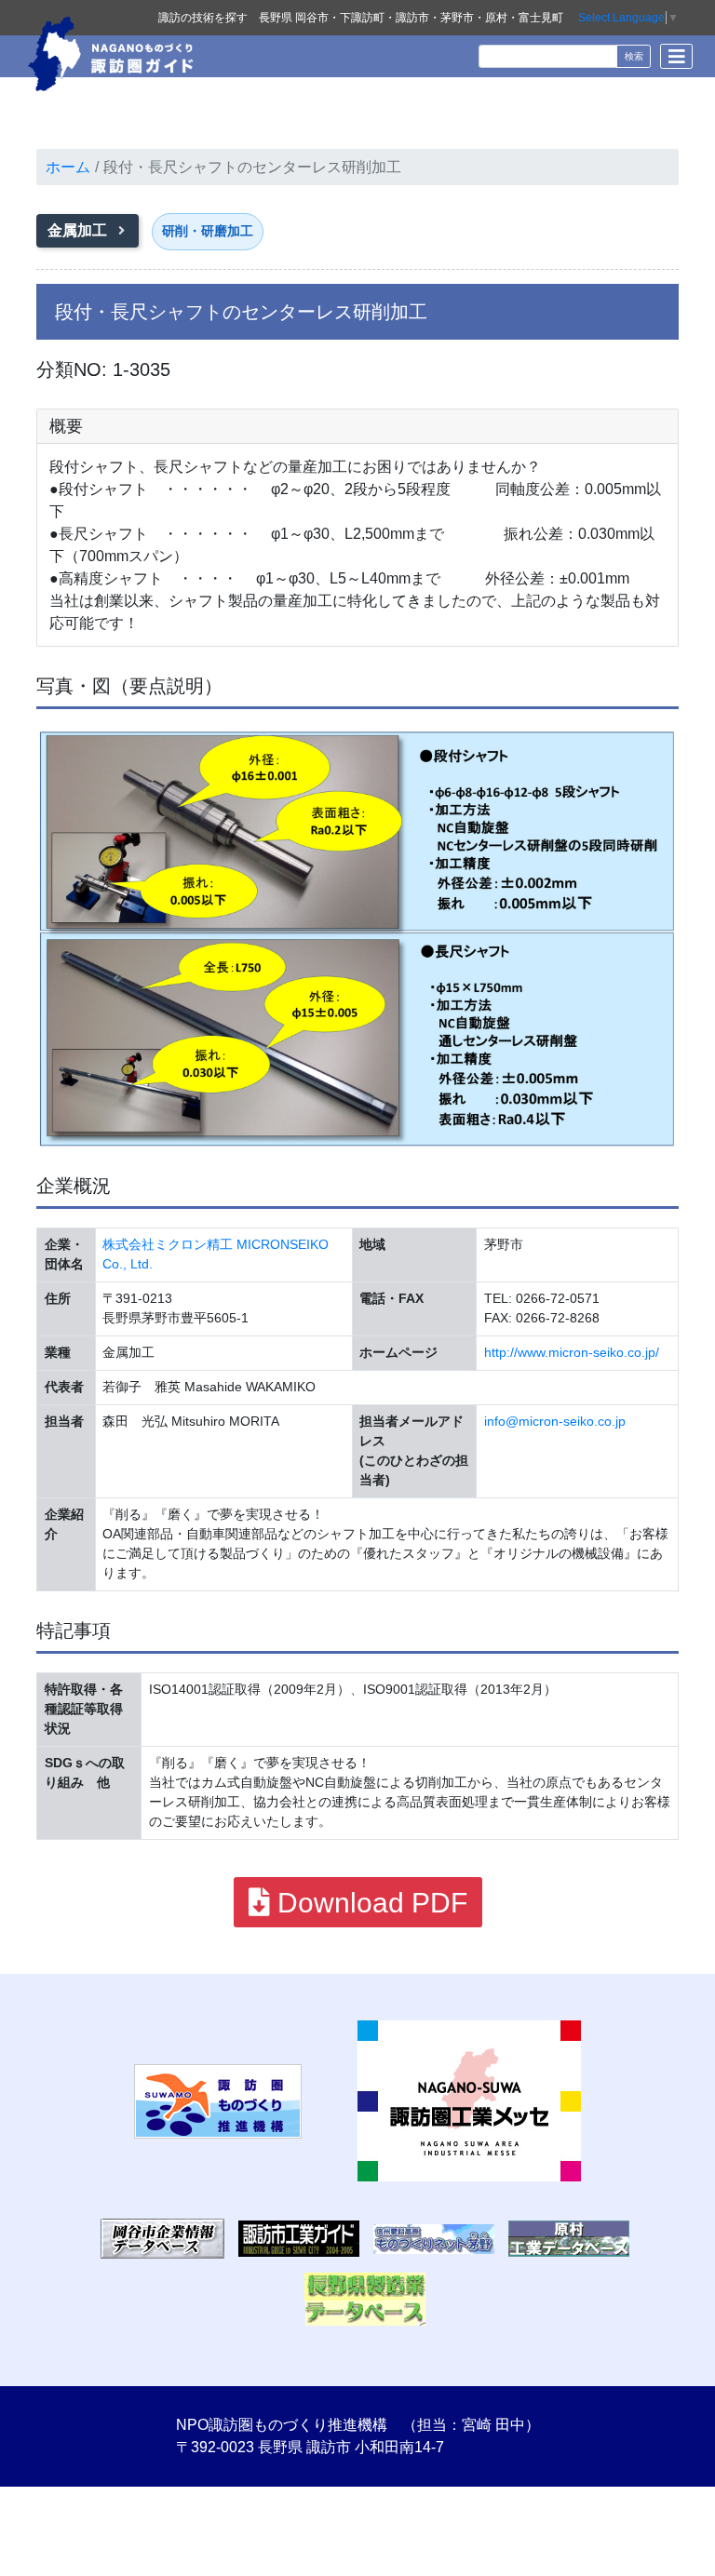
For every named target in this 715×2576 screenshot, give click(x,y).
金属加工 (79, 230)
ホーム (68, 167)
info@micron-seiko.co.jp (555, 1421)
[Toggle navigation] (676, 56)
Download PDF (369, 1903)
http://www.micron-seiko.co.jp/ (572, 1352)
